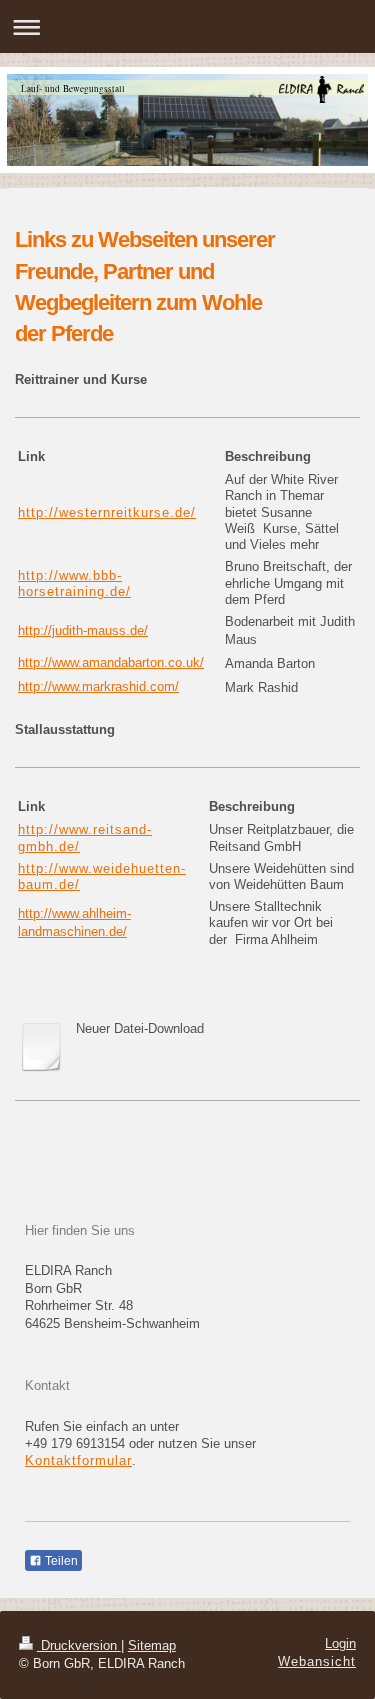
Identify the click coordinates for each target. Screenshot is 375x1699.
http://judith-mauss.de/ (83, 631)
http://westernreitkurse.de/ (107, 513)
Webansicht (317, 1662)
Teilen (60, 1561)
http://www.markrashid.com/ (98, 687)
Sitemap (152, 1646)
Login (340, 1644)
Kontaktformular (78, 1461)
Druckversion (79, 1646)
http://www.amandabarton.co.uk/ (111, 663)
